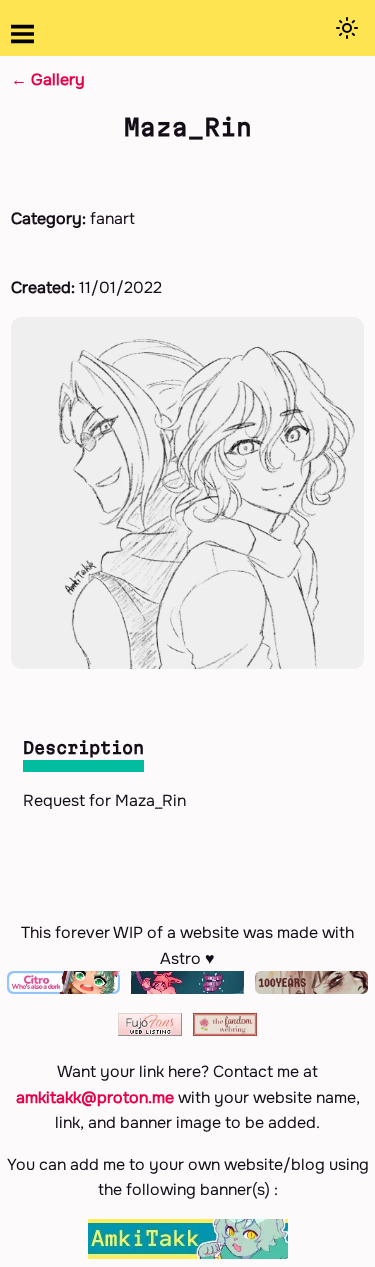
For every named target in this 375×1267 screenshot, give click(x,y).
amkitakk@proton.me (95, 1097)
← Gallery (48, 79)
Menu (22, 34)
